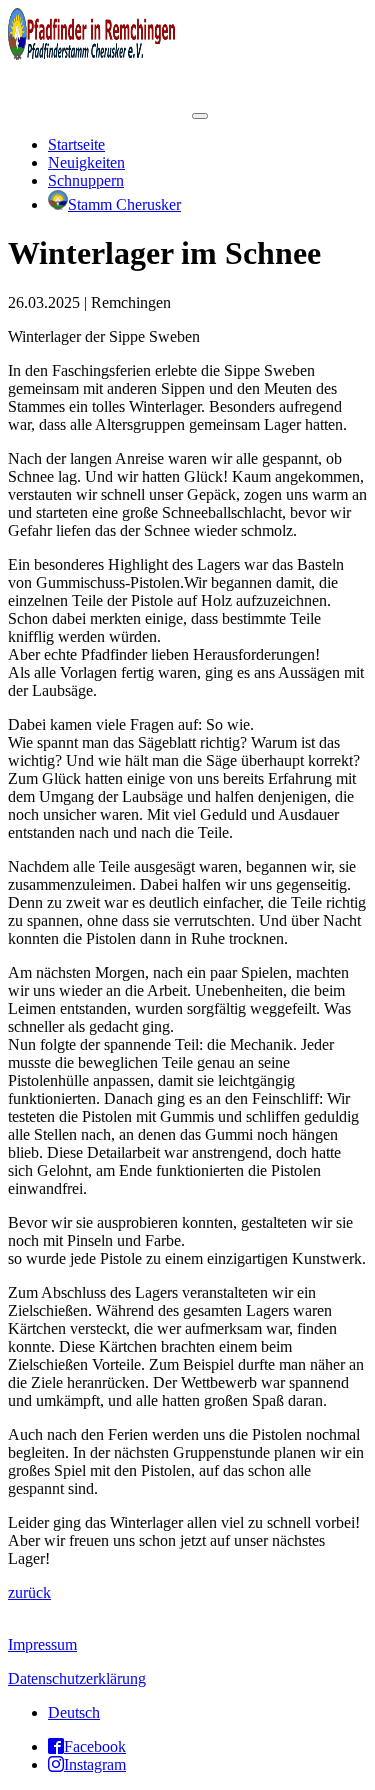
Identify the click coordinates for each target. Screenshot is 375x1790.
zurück (29, 1592)
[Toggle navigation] (200, 116)
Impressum (42, 1644)
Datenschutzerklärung (77, 1678)
